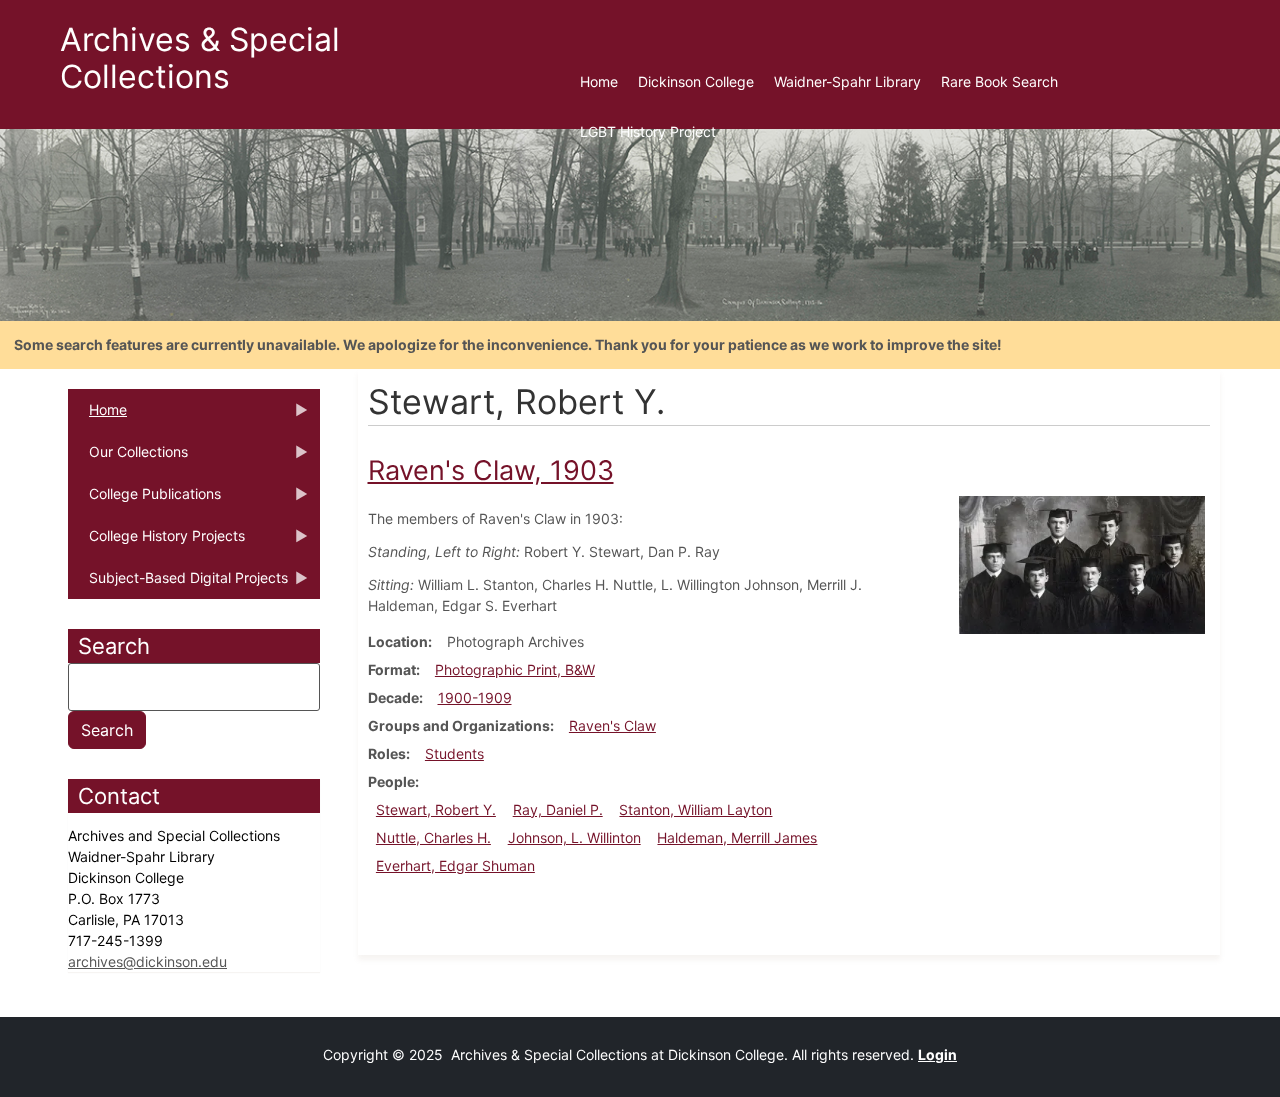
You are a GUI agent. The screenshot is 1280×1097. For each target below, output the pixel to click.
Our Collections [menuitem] (128, 458)
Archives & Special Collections (200, 58)
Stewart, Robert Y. (436, 809)
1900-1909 (475, 697)
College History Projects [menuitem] (156, 542)
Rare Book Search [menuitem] (999, 81)
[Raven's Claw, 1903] (1082, 563)
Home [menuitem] (599, 81)
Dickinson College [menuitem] (696, 81)
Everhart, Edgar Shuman (455, 865)
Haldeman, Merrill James (737, 837)
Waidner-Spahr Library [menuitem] (847, 81)
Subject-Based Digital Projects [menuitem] (178, 584)
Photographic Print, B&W (515, 669)
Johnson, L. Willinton (574, 837)
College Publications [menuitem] (144, 500)
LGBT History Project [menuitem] (648, 131)
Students (454, 753)
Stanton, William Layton (695, 809)
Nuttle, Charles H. (433, 837)
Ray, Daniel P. (558, 809)
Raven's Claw (612, 725)
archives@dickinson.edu (147, 961)
